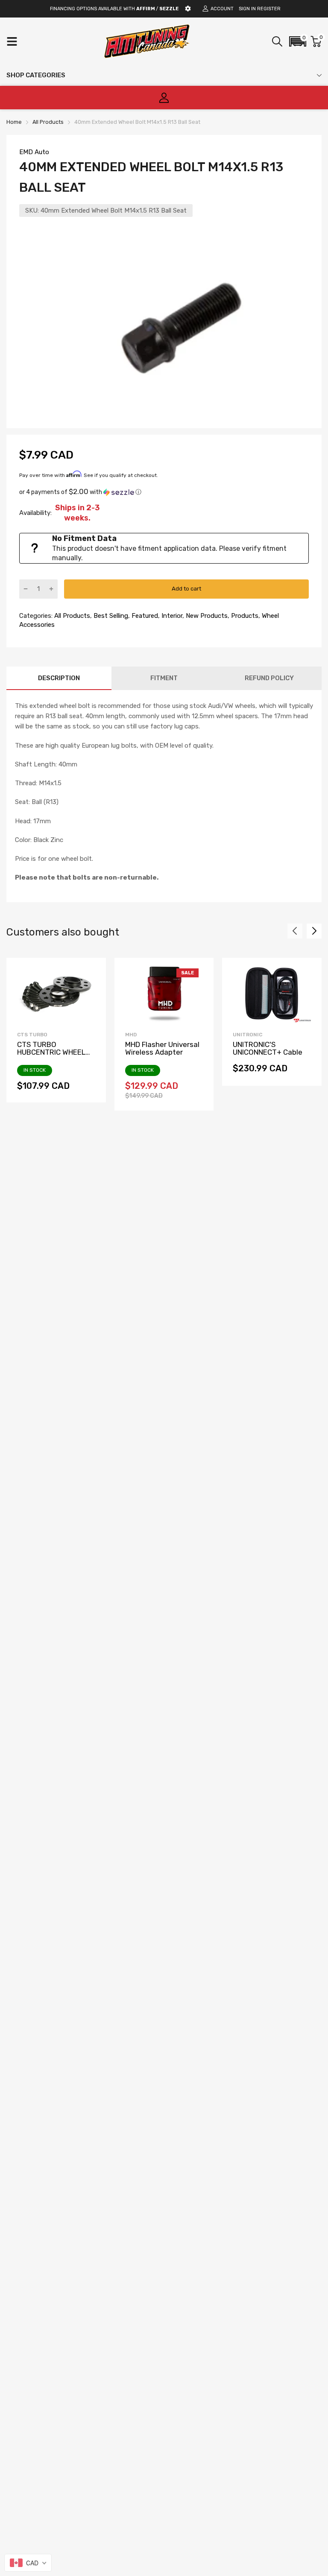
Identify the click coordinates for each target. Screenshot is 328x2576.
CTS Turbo (32, 1035)
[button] (298, 41)
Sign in (247, 9)
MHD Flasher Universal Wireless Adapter (162, 1048)
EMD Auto (34, 152)
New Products (206, 616)
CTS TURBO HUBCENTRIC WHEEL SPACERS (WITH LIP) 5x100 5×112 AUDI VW (53, 1056)
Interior (171, 616)
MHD (131, 1035)
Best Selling (110, 616)
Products (244, 616)
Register (269, 9)
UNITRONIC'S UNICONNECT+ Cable (268, 1048)
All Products (71, 616)
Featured (144, 616)
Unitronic (247, 1035)
